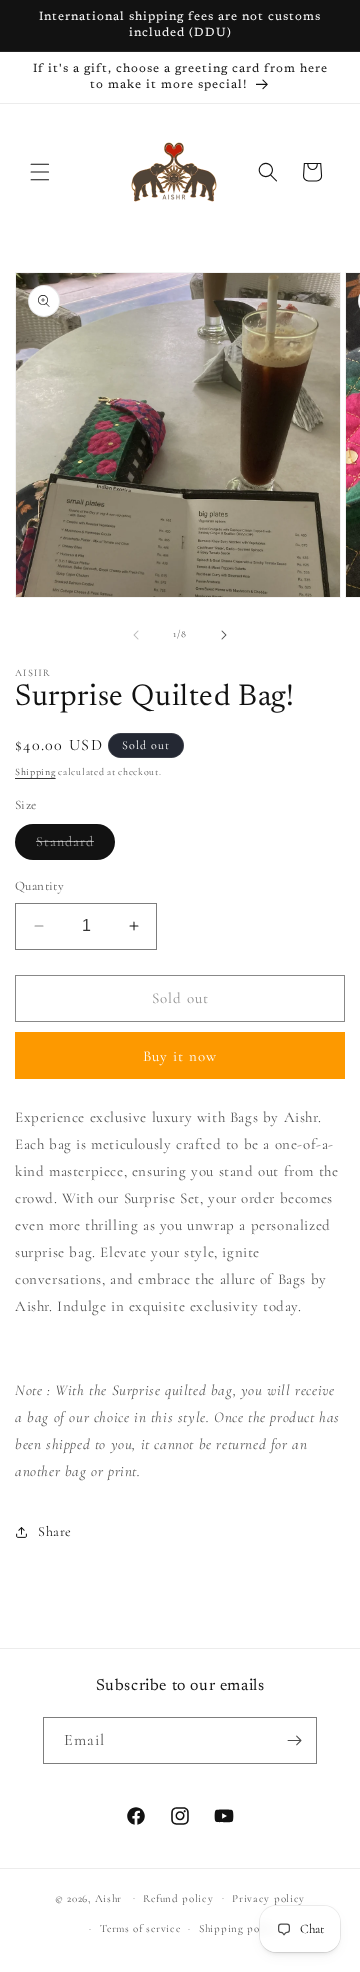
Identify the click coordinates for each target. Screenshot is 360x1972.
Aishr (109, 1897)
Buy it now (180, 1056)
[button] (40, 172)
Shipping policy (239, 1928)
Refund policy (178, 1898)
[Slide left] (136, 635)
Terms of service (140, 1928)
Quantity (39, 886)
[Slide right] (224, 635)
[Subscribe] (294, 1740)
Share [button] (55, 1531)
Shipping (35, 772)
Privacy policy (268, 1898)
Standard (75, 846)
